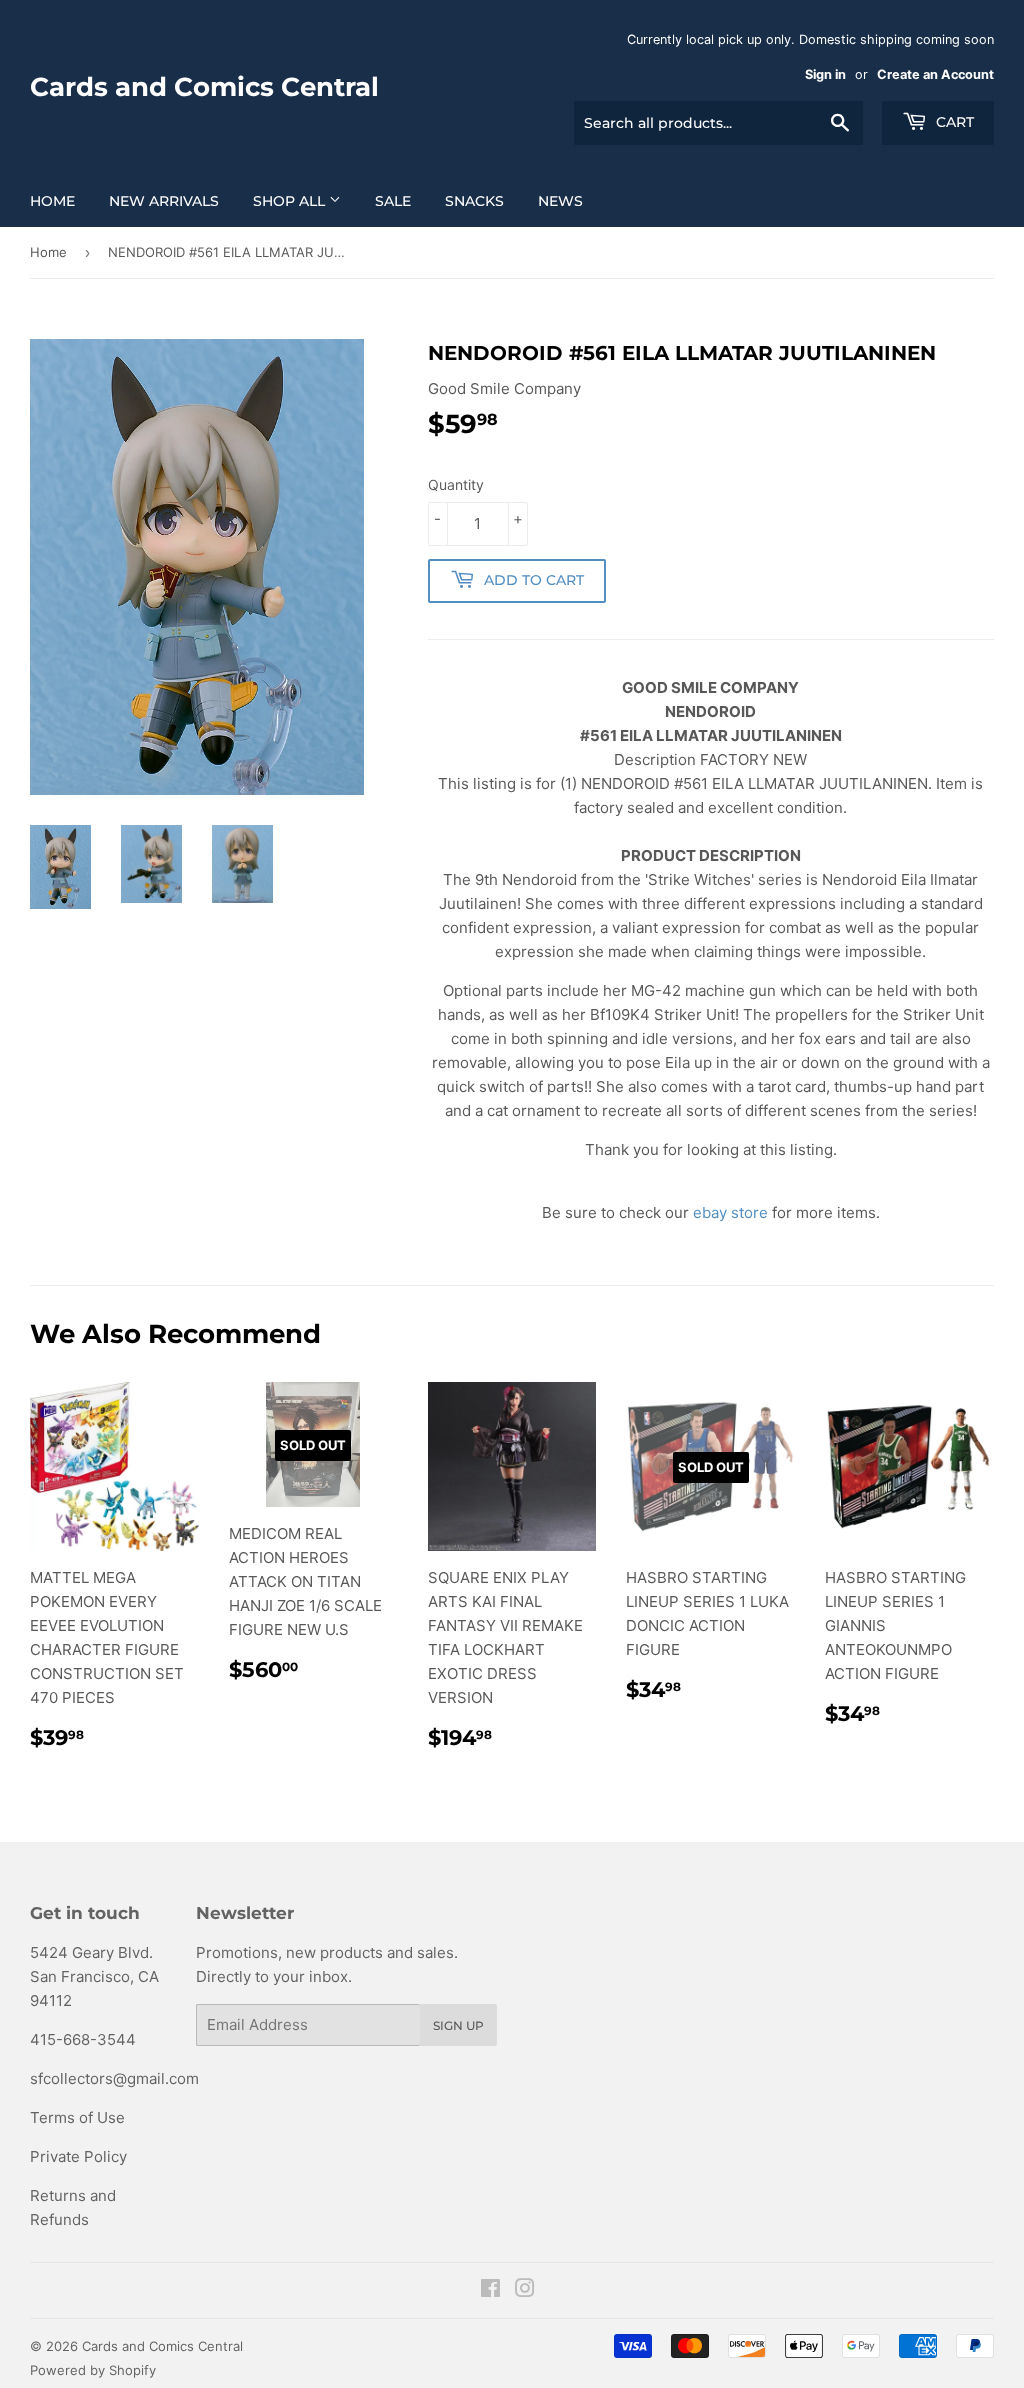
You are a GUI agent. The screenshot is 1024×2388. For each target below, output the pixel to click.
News (560, 201)
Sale (393, 201)
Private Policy (78, 2156)
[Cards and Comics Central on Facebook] (490, 2290)
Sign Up (458, 2025)
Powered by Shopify (93, 2370)
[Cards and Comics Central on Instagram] (525, 2290)
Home (52, 201)
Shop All (291, 201)
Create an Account (935, 74)
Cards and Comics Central (204, 87)
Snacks (474, 201)
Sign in (825, 74)
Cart (953, 122)
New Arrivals (164, 201)
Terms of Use (77, 2117)
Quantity (456, 484)
